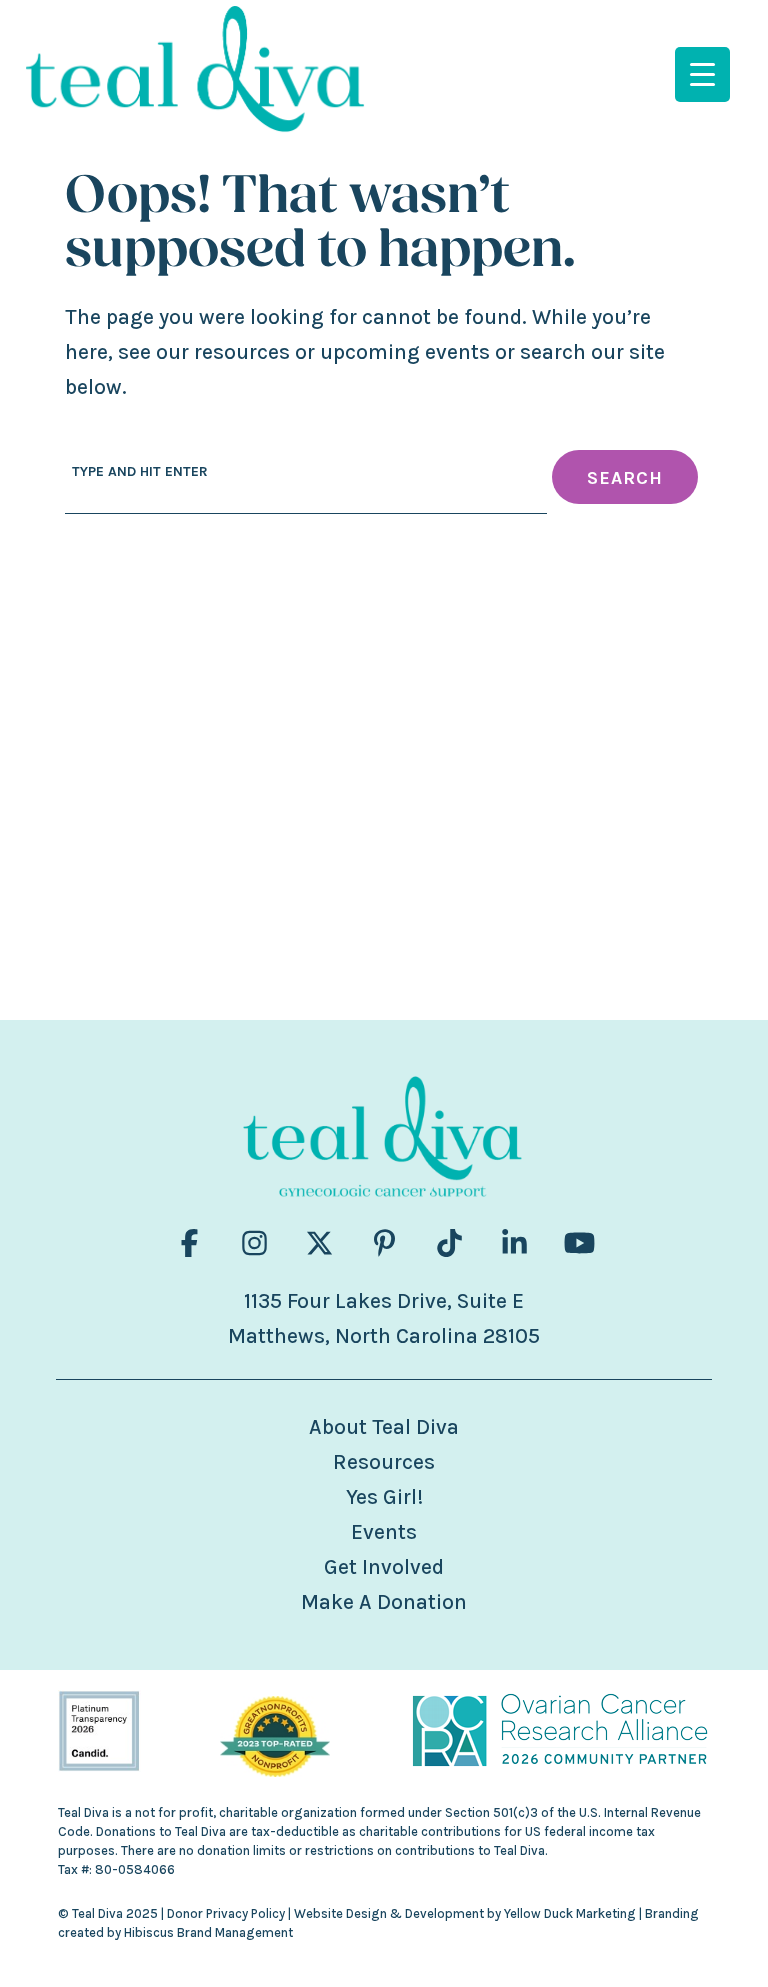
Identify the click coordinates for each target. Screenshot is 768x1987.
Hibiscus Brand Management (208, 1932)
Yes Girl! (384, 1497)
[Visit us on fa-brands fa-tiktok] (449, 1243)
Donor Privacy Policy (226, 1913)
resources (242, 352)
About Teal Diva (384, 1427)
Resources (384, 1462)
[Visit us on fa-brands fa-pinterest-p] (384, 1243)
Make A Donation (384, 1602)
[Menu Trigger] (702, 74)
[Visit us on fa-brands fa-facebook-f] (189, 1243)
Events (384, 1532)
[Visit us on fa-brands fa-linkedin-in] (514, 1243)
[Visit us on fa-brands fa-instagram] (254, 1243)
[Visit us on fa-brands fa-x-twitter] (319, 1243)
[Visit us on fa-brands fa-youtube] (579, 1243)
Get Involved (384, 1567)
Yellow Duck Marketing (570, 1913)
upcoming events (405, 352)
